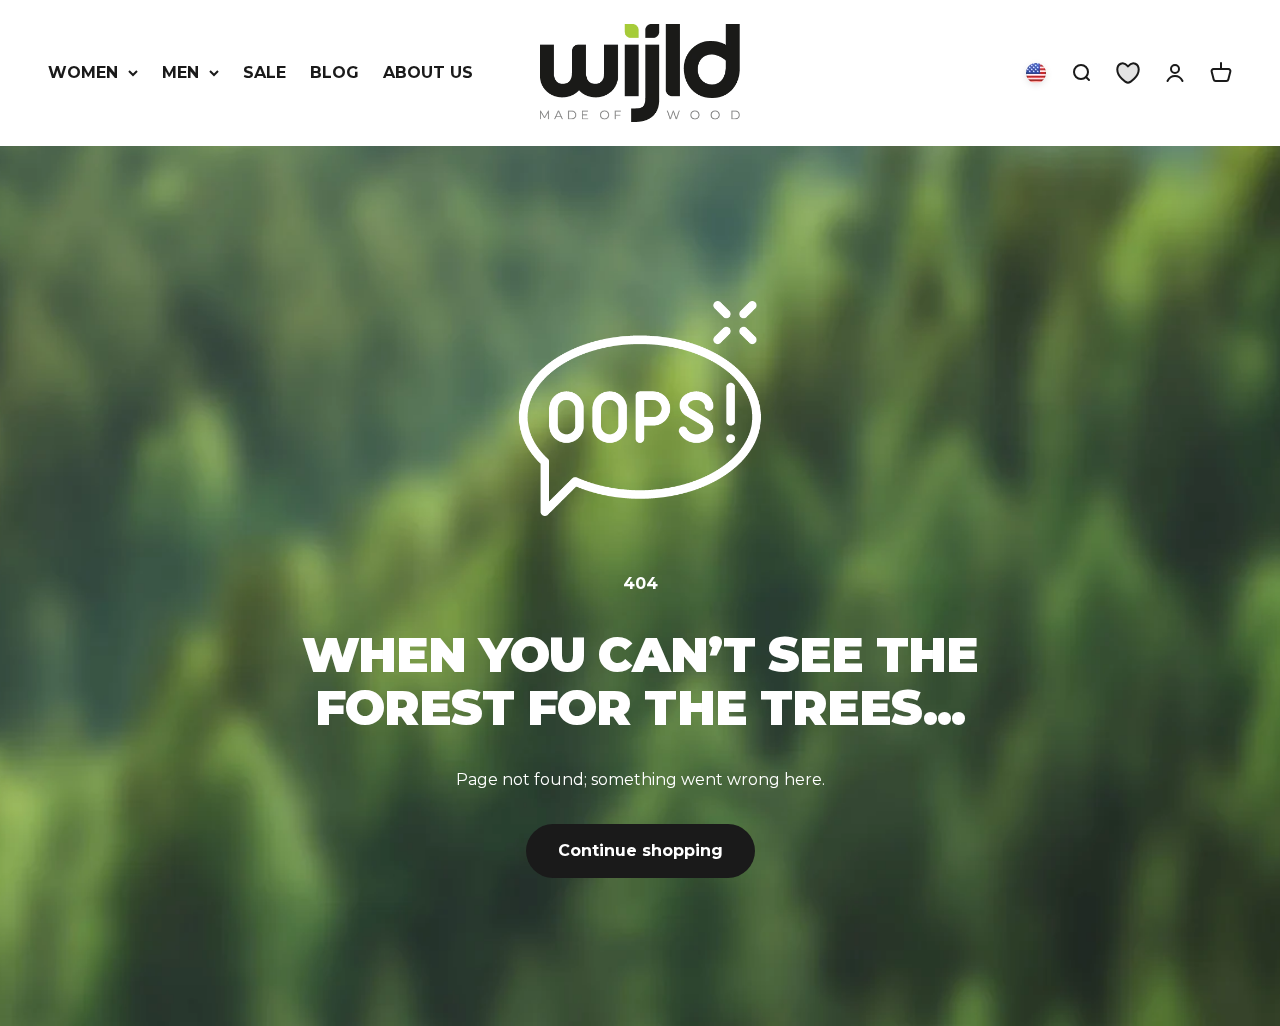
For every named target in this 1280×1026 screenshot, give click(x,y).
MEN (180, 72)
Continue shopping (640, 850)
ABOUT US (428, 72)
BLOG (334, 72)
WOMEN (83, 72)
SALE (264, 72)
